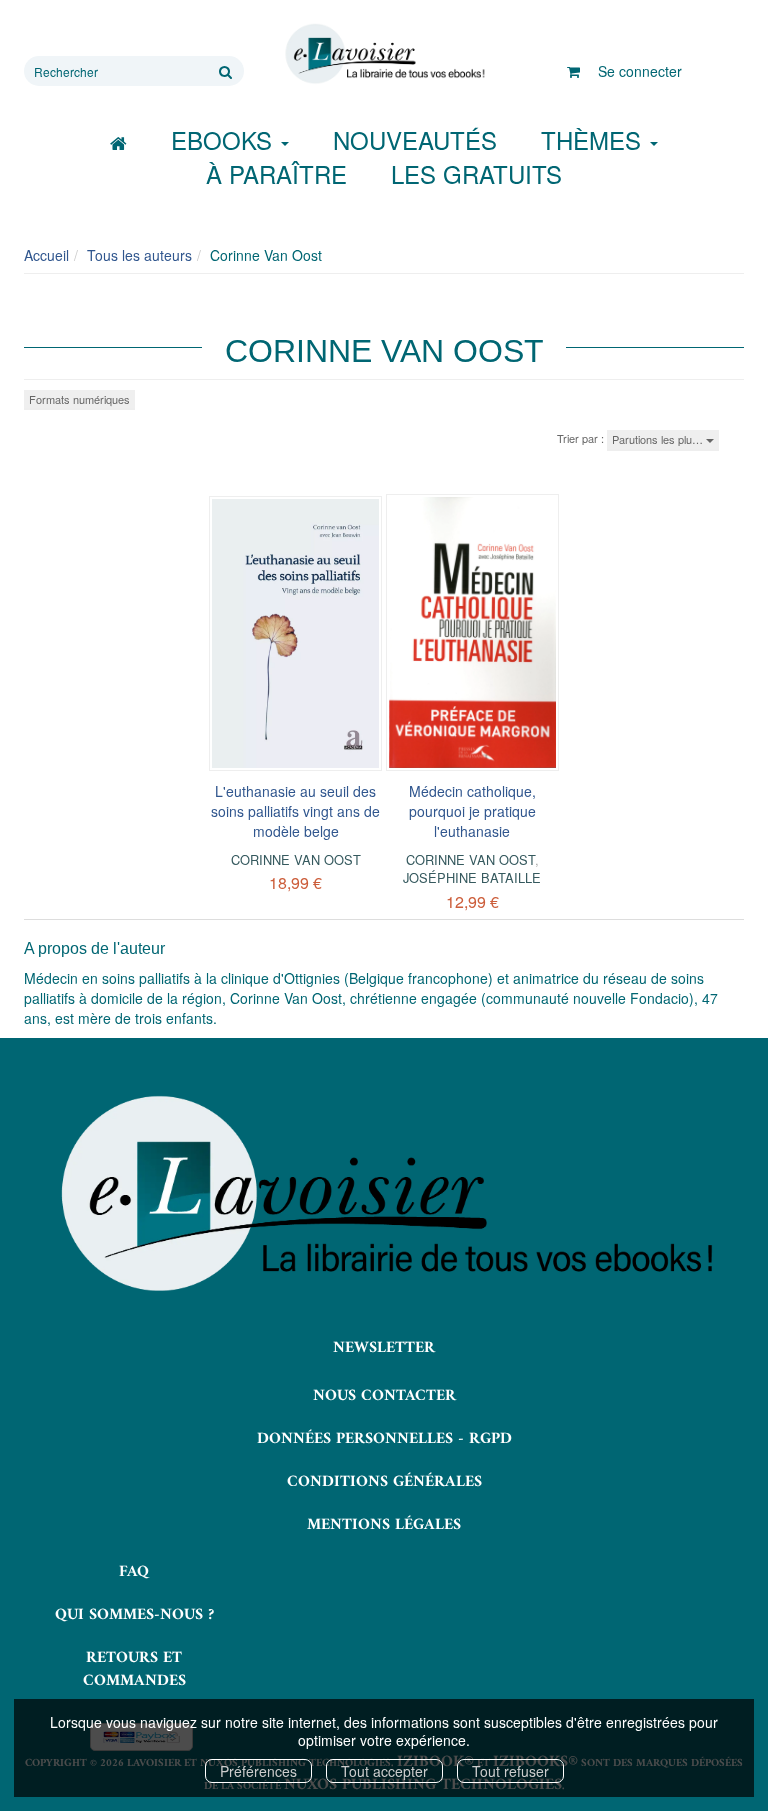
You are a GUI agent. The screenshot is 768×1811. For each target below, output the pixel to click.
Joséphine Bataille (472, 877)
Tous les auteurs (139, 255)
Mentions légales (384, 1525)
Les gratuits (476, 173)
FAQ (134, 1572)
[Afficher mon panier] (573, 71)
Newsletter (384, 1348)
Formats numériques (79, 399)
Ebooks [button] (225, 139)
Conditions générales (384, 1482)
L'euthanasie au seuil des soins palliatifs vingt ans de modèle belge (295, 811)
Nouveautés (415, 139)
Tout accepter (384, 1771)
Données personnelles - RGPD (384, 1439)
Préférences (258, 1771)
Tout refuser (510, 1771)
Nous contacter (384, 1396)
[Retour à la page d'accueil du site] (384, 54)
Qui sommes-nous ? (134, 1615)
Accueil (46, 255)
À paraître (276, 173)
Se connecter (640, 71)
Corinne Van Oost (296, 859)
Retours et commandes (134, 1669)
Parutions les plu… (659, 439)
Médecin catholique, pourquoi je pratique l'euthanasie (472, 811)
